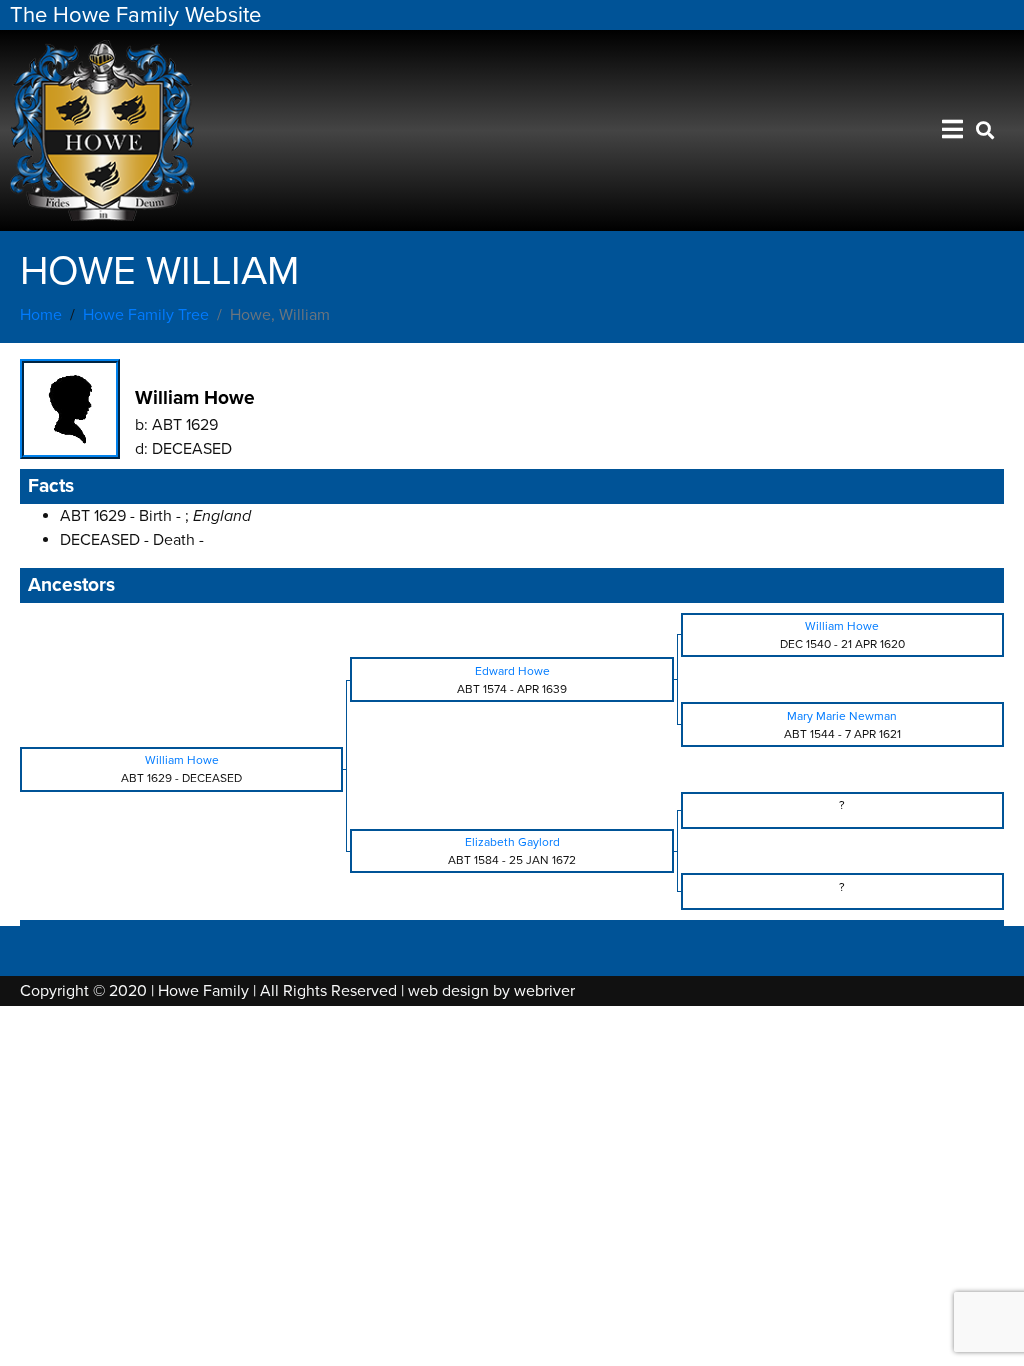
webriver (544, 991)
